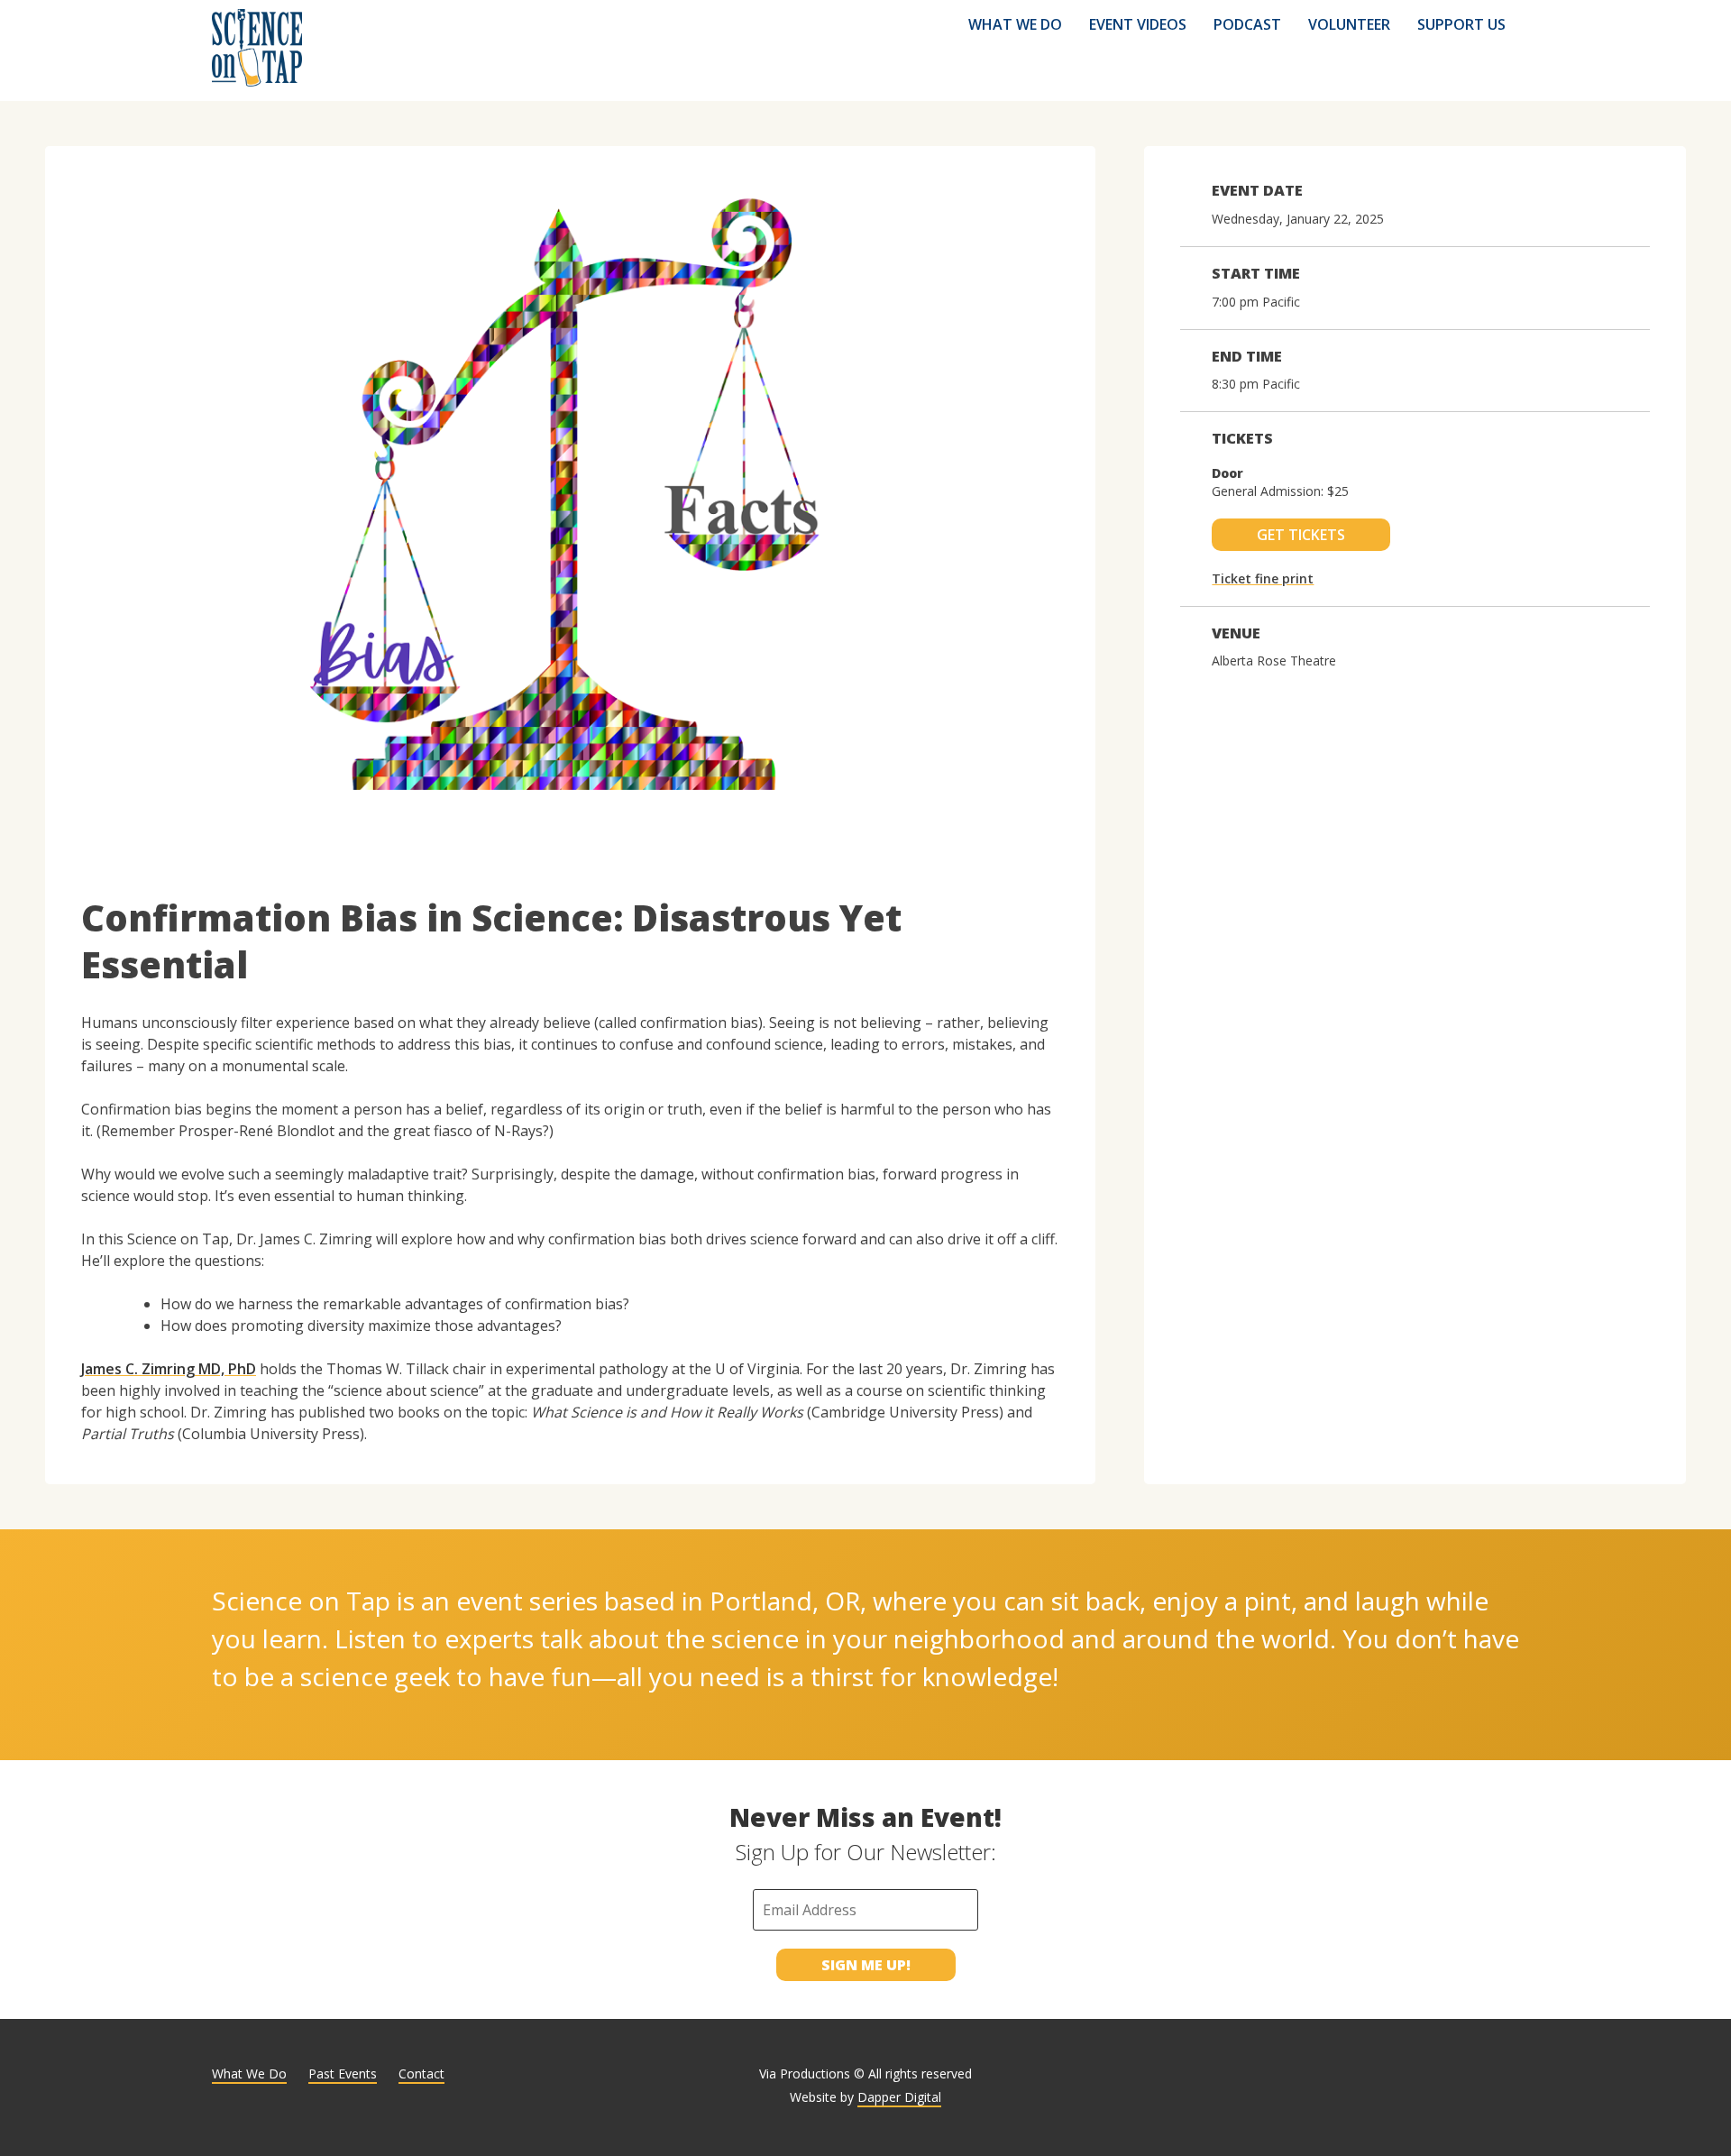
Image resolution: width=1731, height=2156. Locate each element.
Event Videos (1138, 24)
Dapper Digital (899, 2097)
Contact (421, 2073)
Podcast (1247, 24)
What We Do (1015, 24)
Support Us (1461, 24)
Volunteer (1349, 24)
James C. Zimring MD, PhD (169, 1369)
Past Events (343, 2073)
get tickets (1301, 535)
